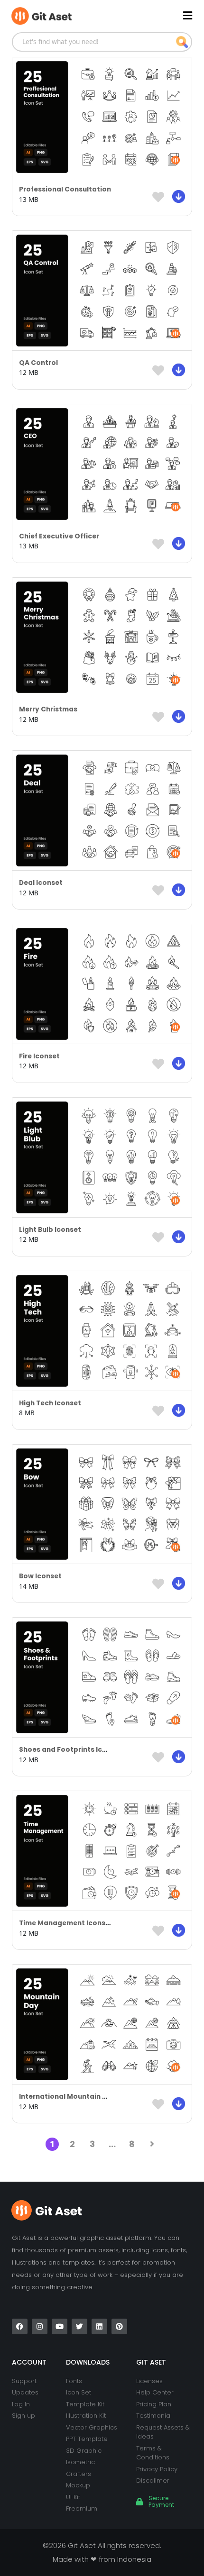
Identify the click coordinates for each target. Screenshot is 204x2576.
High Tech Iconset (50, 1403)
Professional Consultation (65, 189)
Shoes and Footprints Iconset (71, 1750)
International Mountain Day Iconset (81, 2097)
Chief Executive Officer (59, 536)
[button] (147, 15)
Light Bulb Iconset (50, 1230)
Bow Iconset (40, 1576)
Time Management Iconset (66, 1923)
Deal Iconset (41, 883)
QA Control (38, 363)
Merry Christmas (48, 709)
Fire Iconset (39, 1056)
